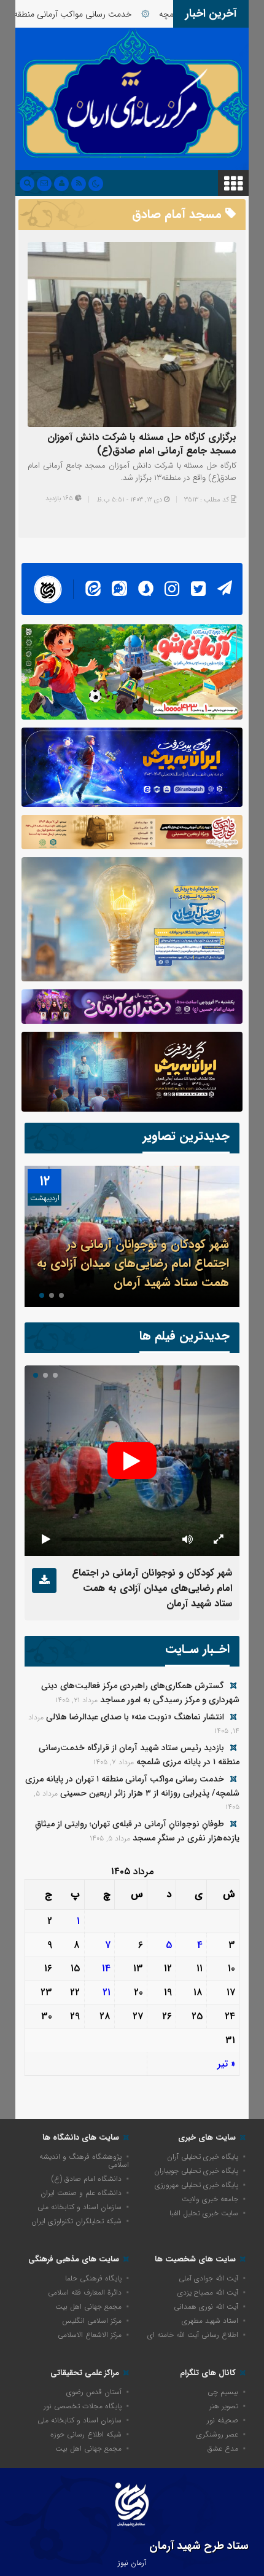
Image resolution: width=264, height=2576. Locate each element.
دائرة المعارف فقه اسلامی (85, 2292)
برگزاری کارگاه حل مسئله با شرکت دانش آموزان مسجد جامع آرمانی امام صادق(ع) (142, 444)
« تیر (226, 2064)
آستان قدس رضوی (94, 2392)
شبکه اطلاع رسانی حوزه (86, 2434)
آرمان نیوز (132, 2563)
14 (106, 1969)
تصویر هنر (224, 2406)
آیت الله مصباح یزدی (208, 2292)
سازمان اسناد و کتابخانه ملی (80, 2207)
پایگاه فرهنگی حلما (93, 2278)
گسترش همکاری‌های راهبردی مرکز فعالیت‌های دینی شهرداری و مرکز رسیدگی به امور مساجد (140, 1693)
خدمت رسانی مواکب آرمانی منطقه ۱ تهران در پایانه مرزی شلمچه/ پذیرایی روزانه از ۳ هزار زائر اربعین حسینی (132, 1786)
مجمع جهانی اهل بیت (88, 2307)
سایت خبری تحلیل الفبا (204, 2213)
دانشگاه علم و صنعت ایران (81, 2193)
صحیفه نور (223, 2420)
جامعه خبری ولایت (210, 2199)
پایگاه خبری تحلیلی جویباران (196, 2171)
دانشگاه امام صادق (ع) (87, 2179)
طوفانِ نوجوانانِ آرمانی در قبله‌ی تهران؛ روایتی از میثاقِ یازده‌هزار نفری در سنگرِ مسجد (137, 1831)
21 (107, 1993)
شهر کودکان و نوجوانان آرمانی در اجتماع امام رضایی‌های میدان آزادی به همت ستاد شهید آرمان (133, 1263)
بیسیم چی (223, 2392)
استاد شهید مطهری (210, 2321)
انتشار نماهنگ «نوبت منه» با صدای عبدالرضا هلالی (135, 1717)
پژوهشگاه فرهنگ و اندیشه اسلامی (84, 2161)
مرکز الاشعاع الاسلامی (90, 2335)
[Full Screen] (218, 1539)
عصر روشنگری (217, 2434)
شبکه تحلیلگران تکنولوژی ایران (76, 2221)
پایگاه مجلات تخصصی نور (83, 2406)
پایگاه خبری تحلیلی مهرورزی (196, 2185)
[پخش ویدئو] (132, 1461)
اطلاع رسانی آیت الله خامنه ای (193, 2335)
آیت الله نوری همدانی (206, 2307)
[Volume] (187, 1539)
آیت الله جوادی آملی (208, 2278)
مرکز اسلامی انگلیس (92, 2321)
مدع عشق (223, 2448)
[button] (61, 1295)
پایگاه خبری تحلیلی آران (203, 2157)
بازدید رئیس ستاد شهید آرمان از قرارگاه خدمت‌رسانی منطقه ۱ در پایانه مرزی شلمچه (139, 1755)
